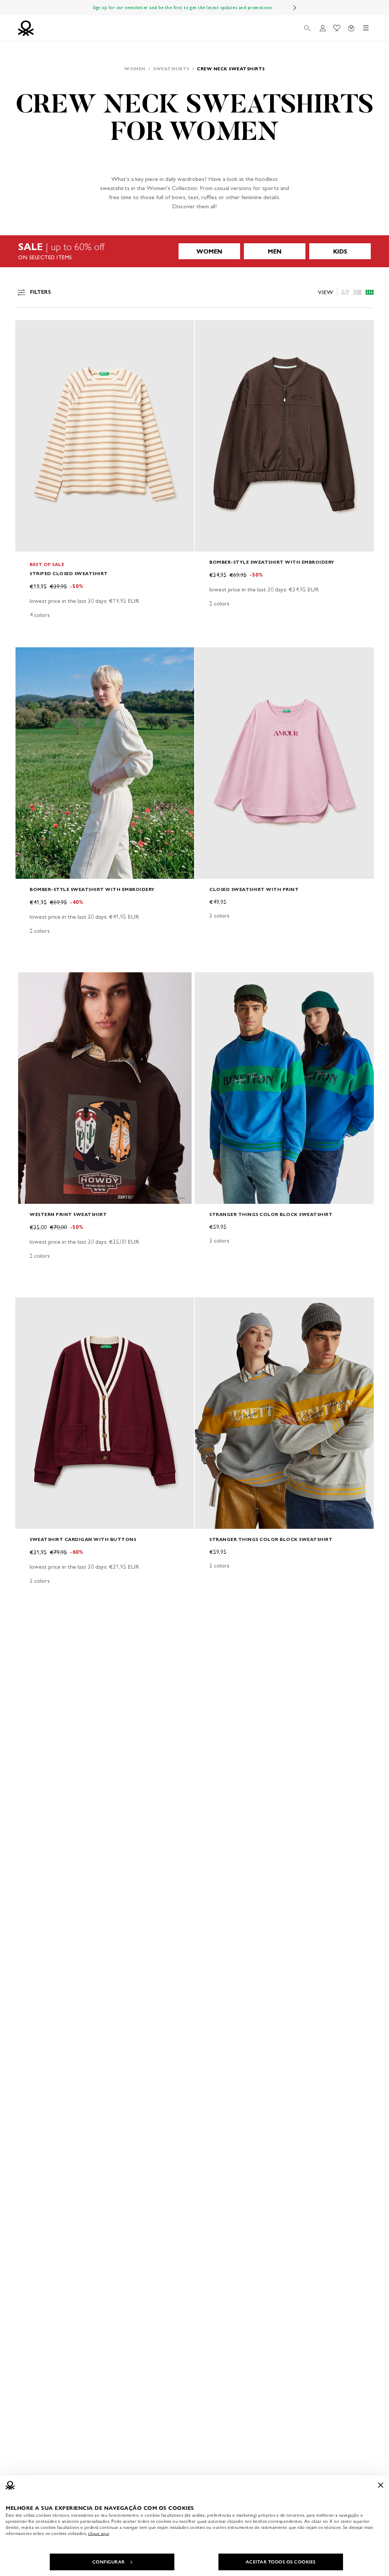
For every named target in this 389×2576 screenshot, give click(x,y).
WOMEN (209, 251)
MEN (275, 251)
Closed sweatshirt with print (254, 889)
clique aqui (99, 2533)
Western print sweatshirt (68, 1214)
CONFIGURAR (109, 2562)
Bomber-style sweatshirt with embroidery (272, 562)
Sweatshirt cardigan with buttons (83, 1539)
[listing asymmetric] (345, 292)
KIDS (340, 251)
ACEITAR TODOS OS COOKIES (281, 2562)
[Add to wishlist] (27, 330)
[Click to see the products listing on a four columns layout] (357, 292)
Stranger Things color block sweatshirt (271, 1214)
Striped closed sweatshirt (69, 573)
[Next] (295, 8)
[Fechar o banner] (381, 2485)
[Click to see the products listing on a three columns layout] (370, 292)
